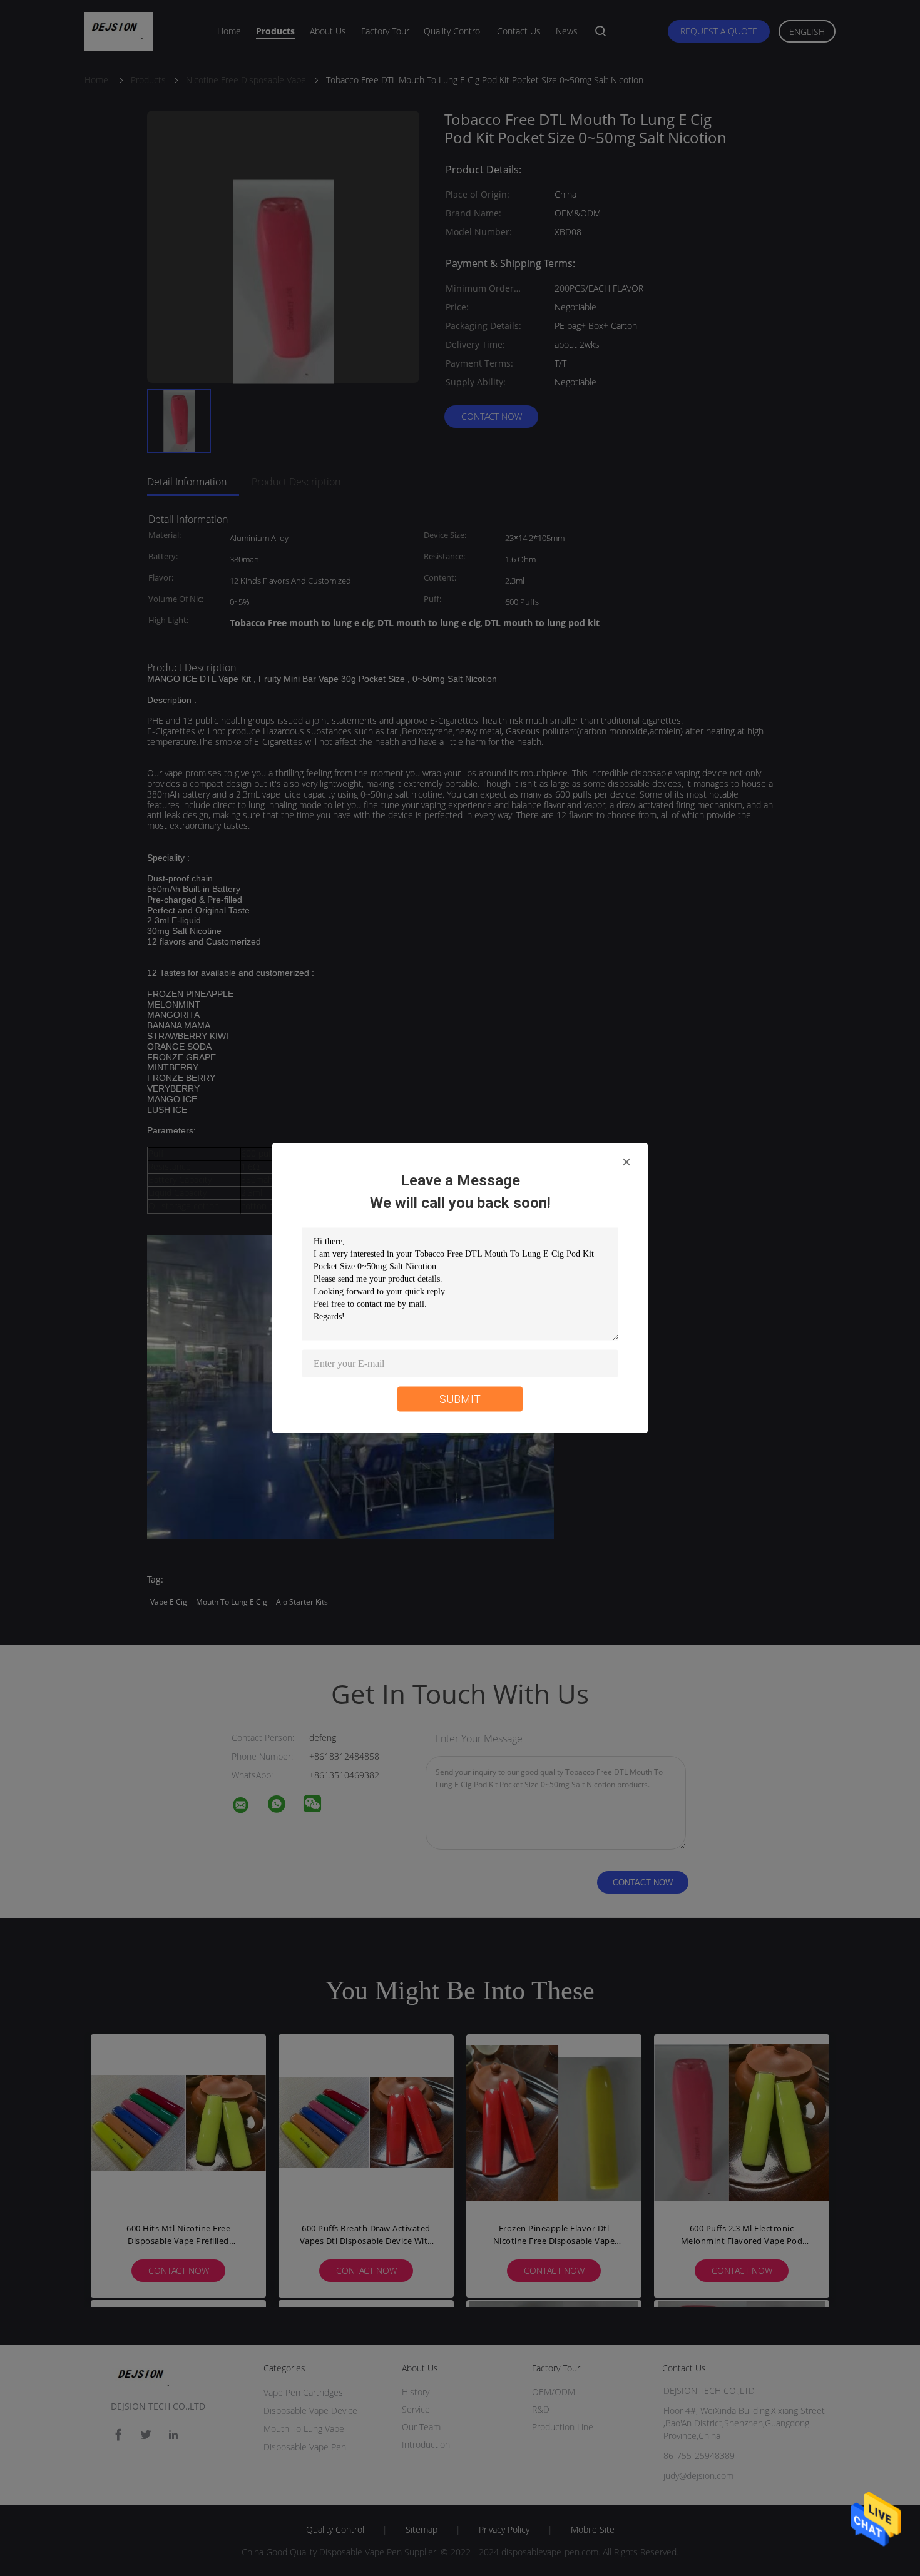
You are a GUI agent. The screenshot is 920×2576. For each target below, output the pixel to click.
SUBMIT (460, 1399)
